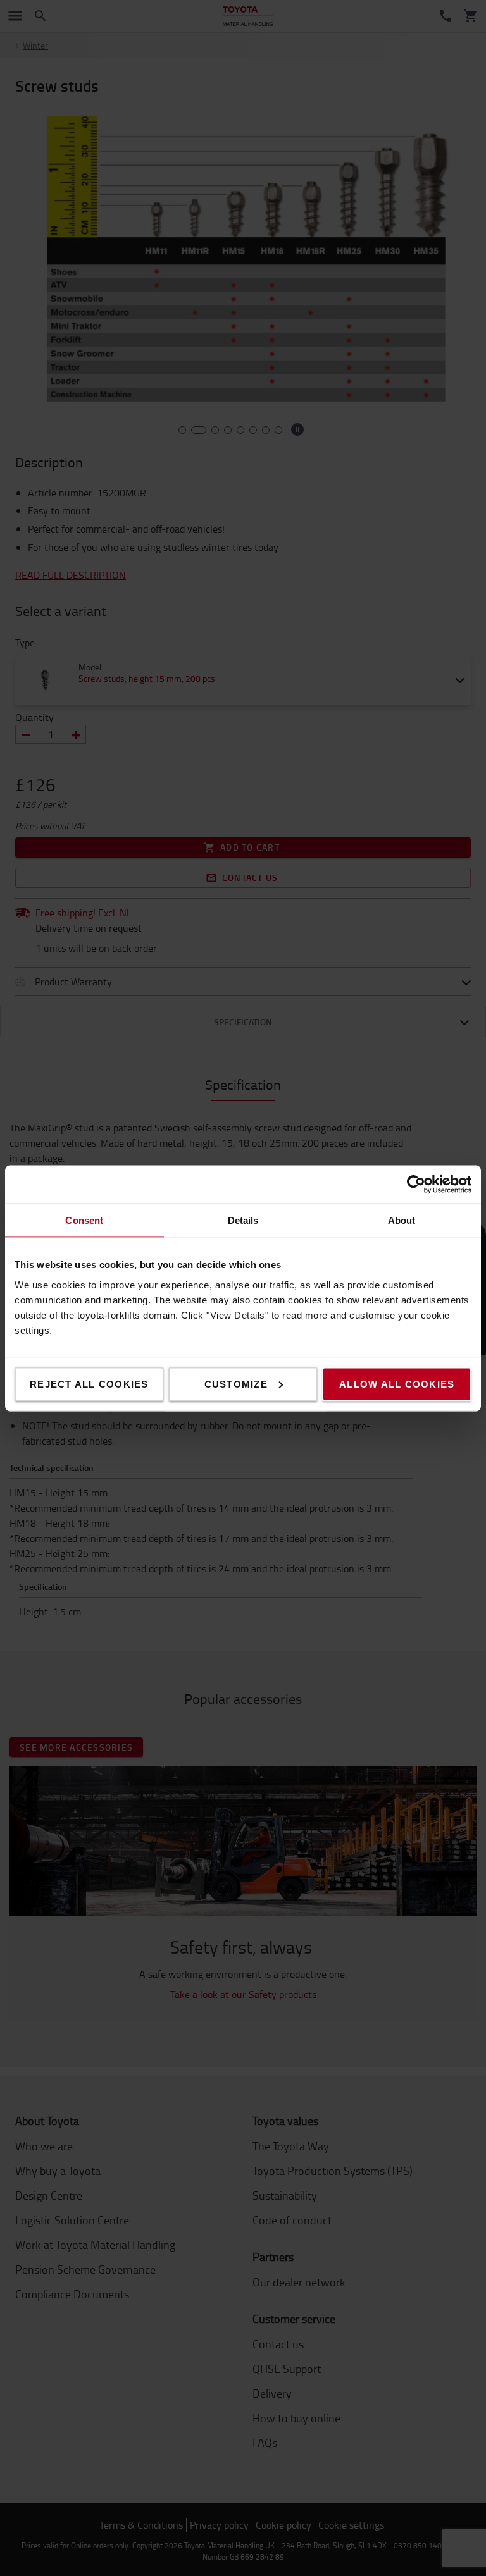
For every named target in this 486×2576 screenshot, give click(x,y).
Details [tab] (243, 1220)
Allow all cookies (397, 1384)
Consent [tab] (84, 1220)
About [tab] (402, 1220)
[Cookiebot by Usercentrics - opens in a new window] (416, 1184)
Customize (236, 1384)
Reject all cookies (89, 1384)
